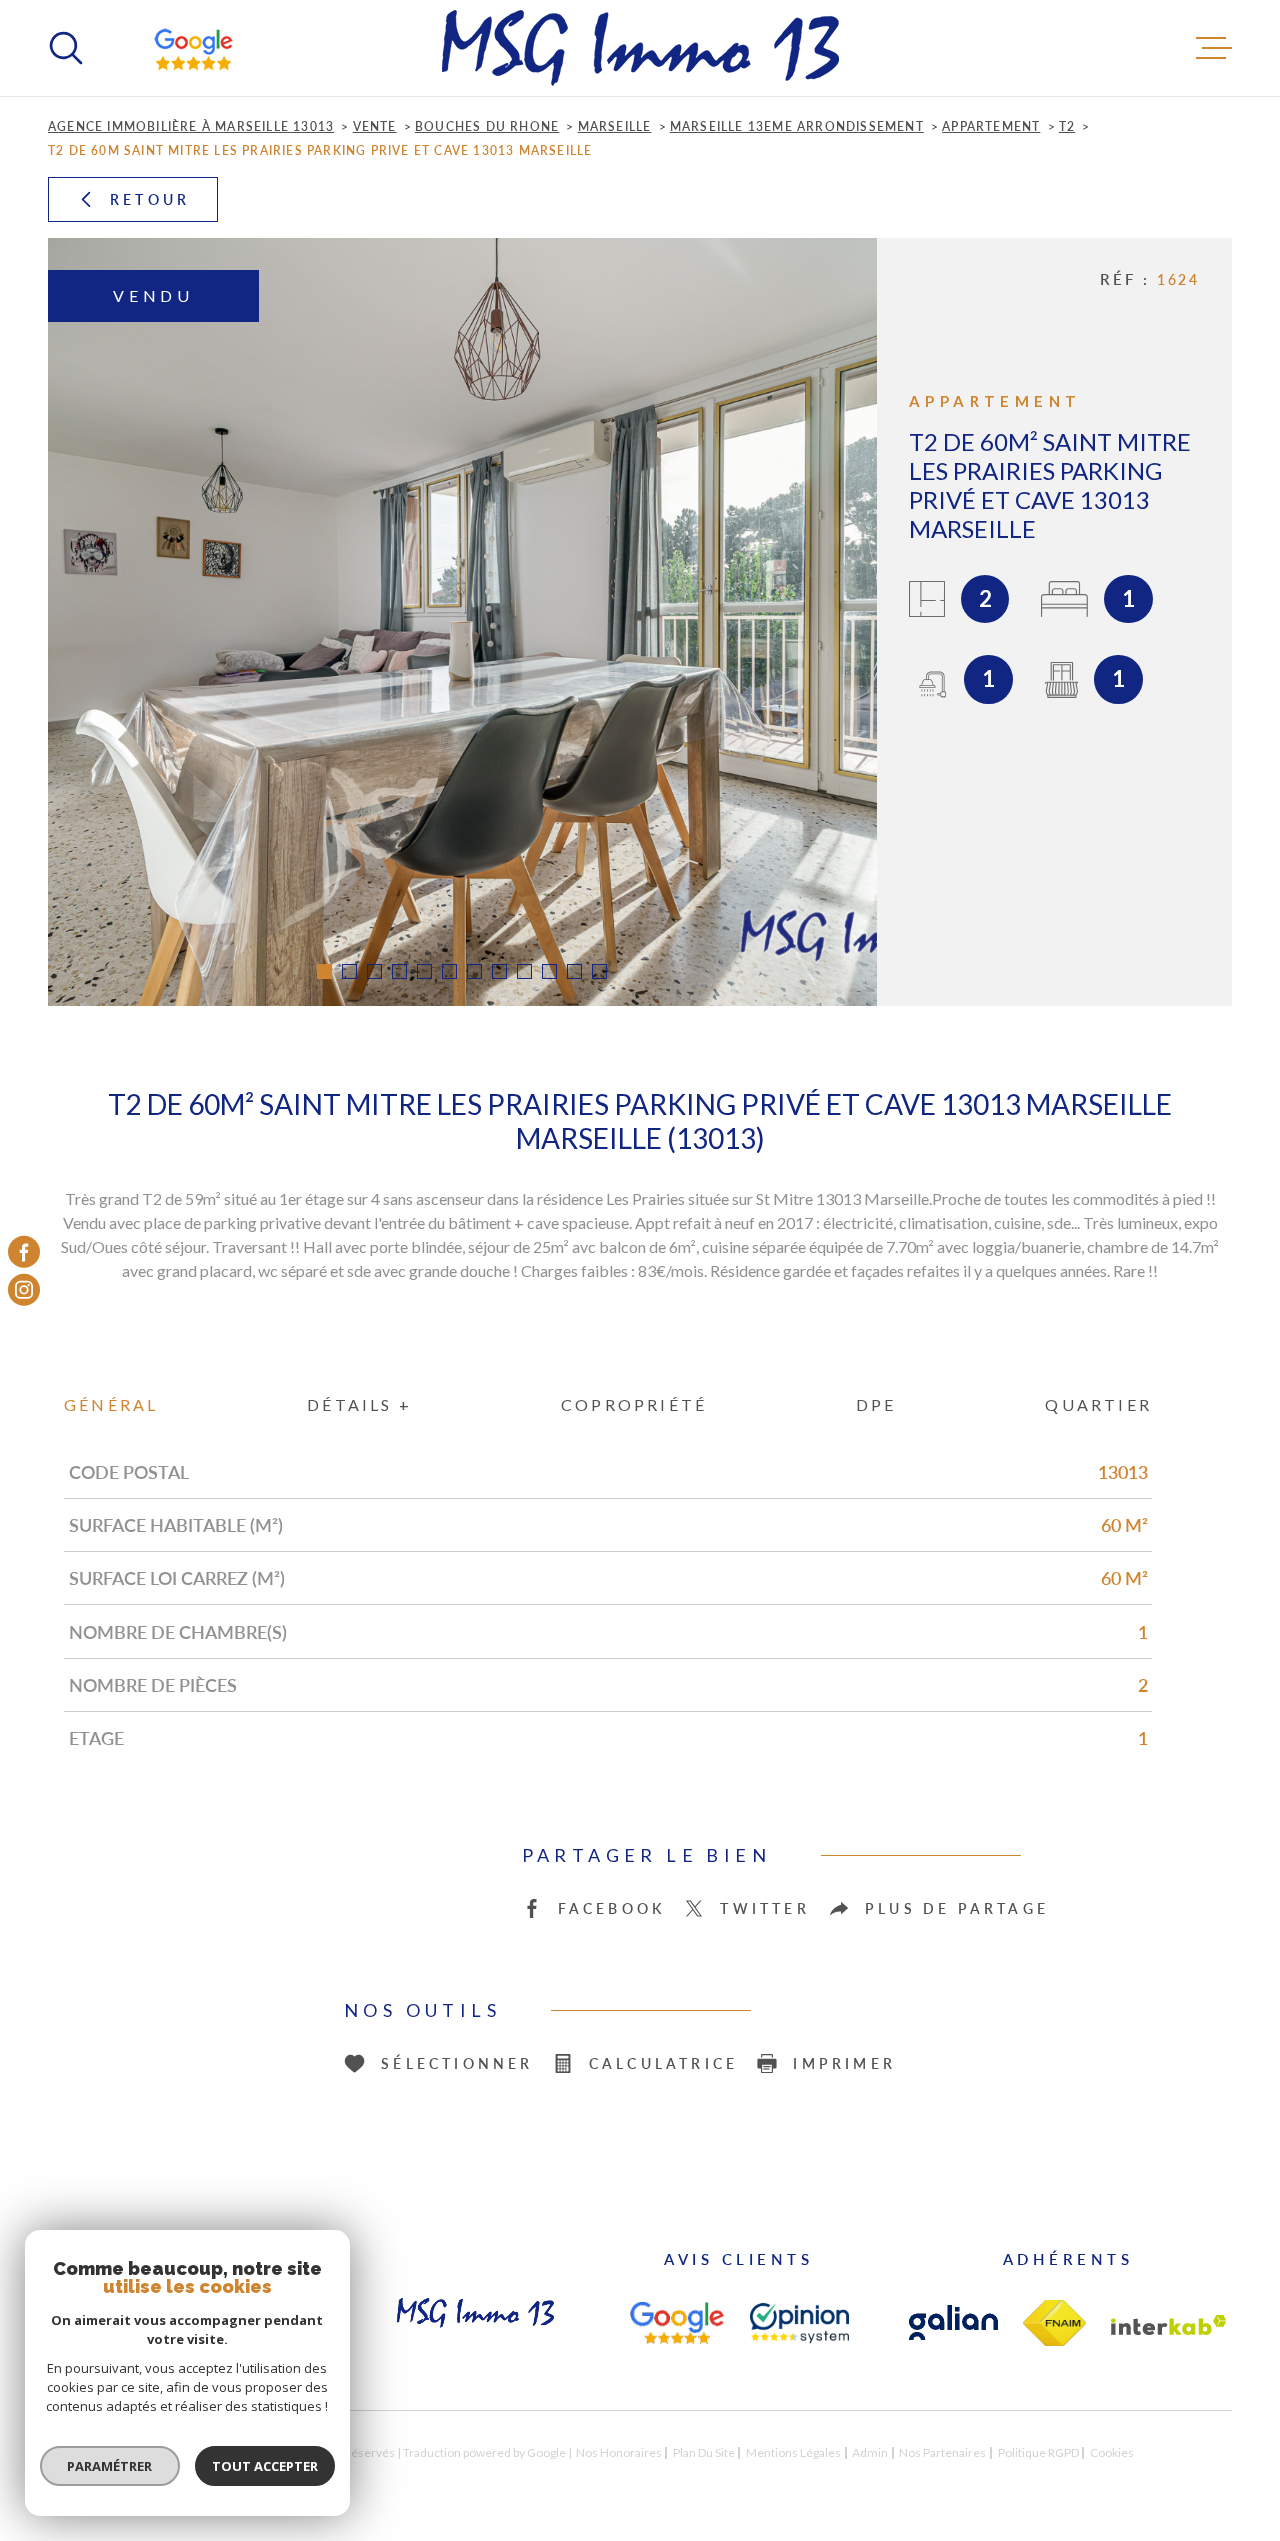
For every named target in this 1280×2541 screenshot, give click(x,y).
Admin (870, 2452)
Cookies (1112, 2453)
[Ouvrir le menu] (1214, 48)
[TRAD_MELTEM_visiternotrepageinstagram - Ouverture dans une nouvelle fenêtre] (24, 1290)
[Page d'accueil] (640, 48)
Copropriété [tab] (634, 1404)
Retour (150, 199)
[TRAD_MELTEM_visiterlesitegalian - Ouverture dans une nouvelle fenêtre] (953, 2322)
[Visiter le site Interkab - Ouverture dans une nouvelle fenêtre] (1169, 2325)
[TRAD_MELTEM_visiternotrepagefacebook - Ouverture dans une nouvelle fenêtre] (24, 1251)
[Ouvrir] (66, 48)
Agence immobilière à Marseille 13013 (191, 126)
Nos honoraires (619, 2452)
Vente (375, 126)
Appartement (991, 126)
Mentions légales (793, 2452)
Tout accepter (265, 2466)
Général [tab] (111, 1404)
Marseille (615, 126)
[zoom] (462, 622)
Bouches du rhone (487, 126)
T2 (1067, 126)
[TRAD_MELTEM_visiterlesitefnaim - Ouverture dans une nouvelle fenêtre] (1054, 2323)
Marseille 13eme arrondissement (797, 126)
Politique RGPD (1038, 2452)
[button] (324, 971)
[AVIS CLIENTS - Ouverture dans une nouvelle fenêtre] (676, 2323)
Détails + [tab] (359, 1404)
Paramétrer (110, 2466)
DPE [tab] (876, 1404)
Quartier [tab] (1098, 1404)
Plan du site (704, 2452)
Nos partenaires (942, 2452)
